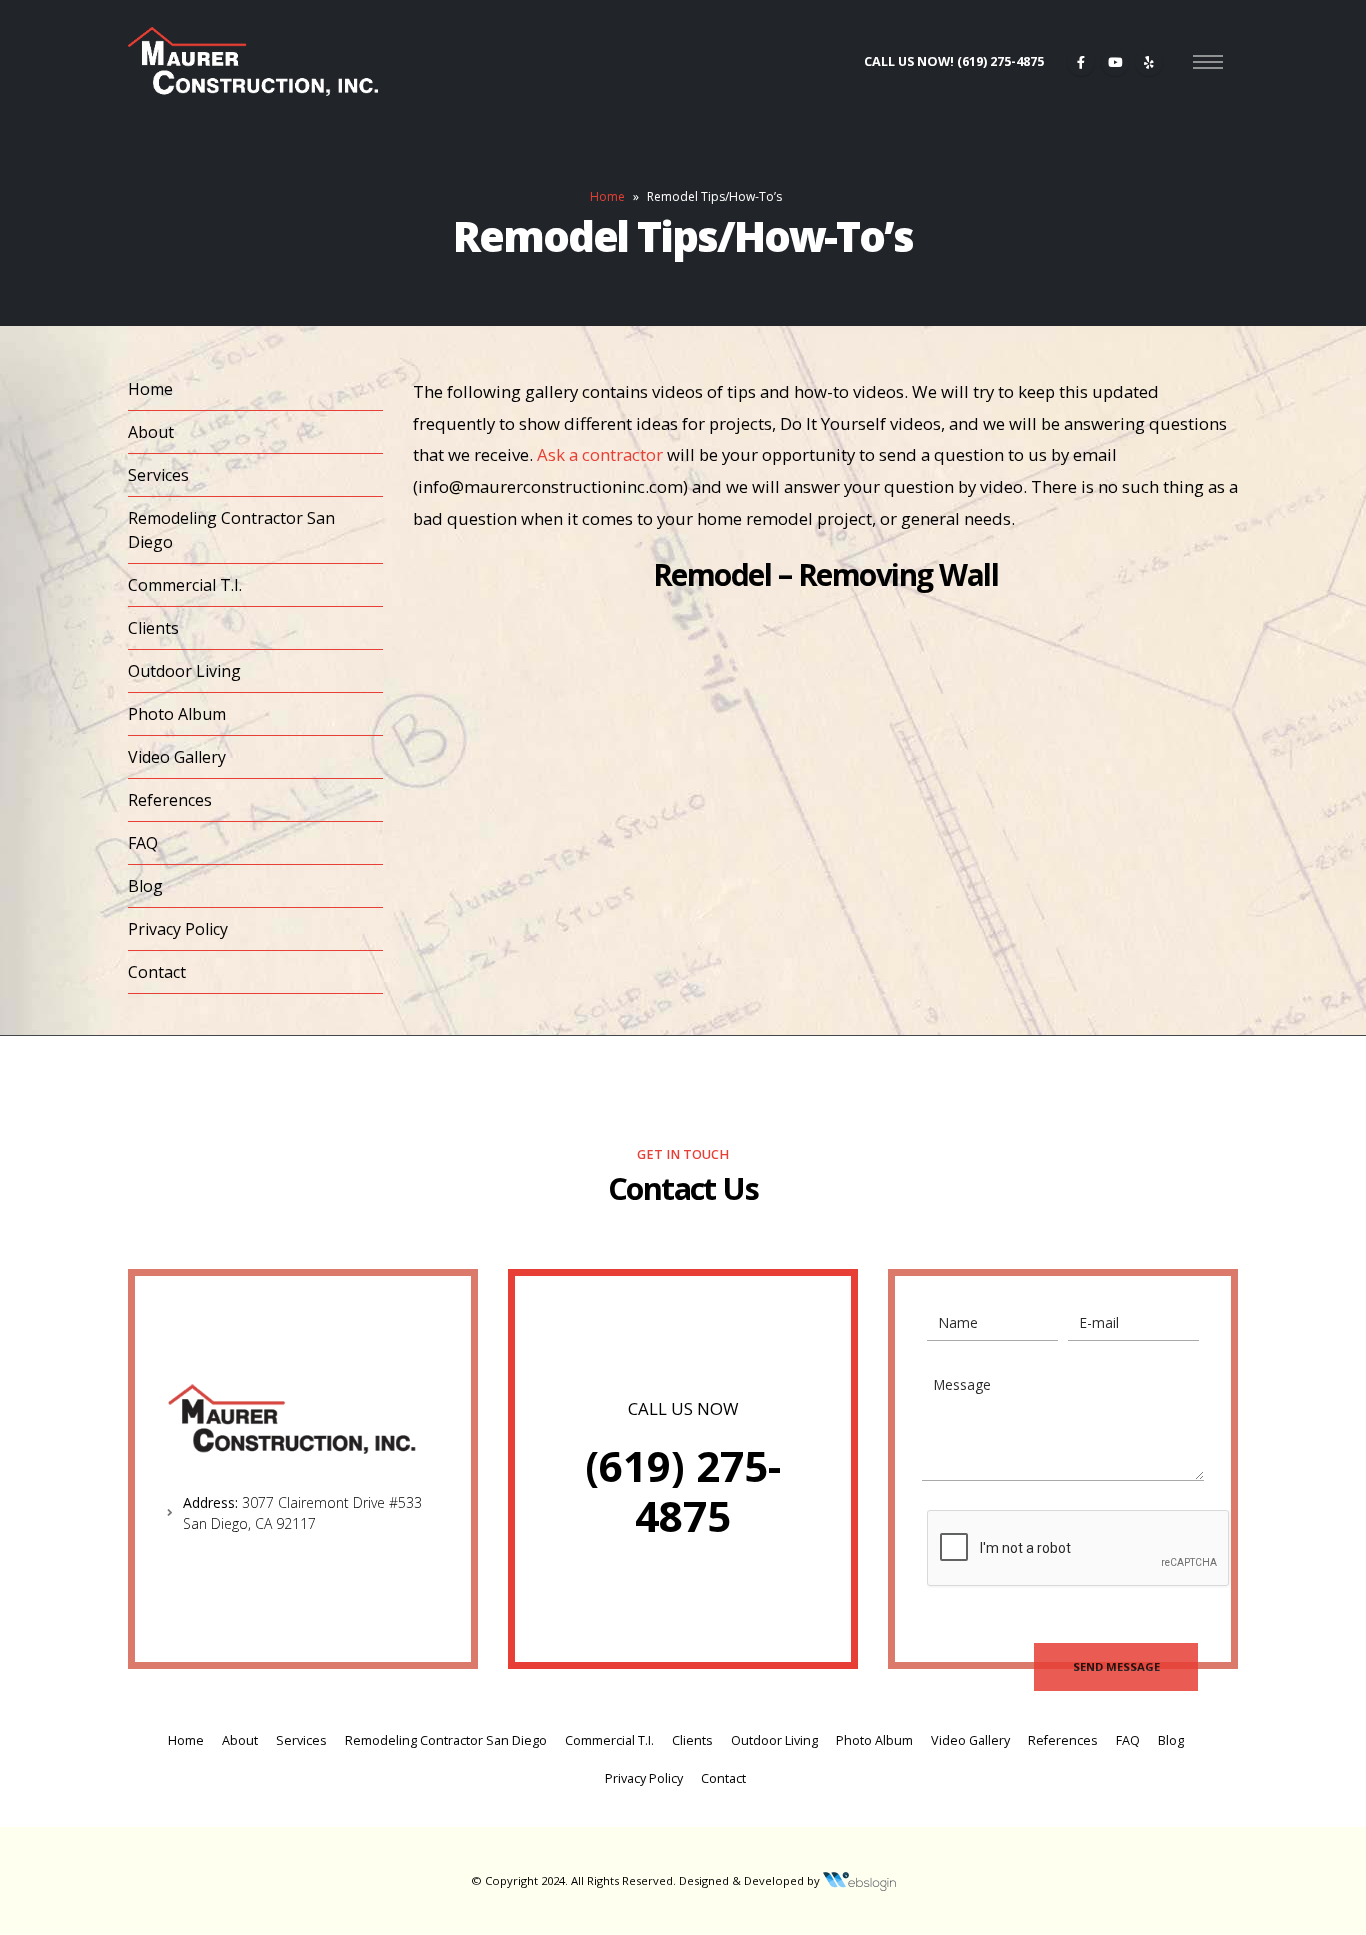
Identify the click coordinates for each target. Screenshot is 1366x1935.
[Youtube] (1115, 62)
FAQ (143, 843)
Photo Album (177, 714)
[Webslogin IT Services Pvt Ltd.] (859, 1880)
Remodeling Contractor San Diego (231, 530)
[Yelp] (1149, 62)
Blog (145, 886)
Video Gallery (177, 757)
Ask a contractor (600, 454)
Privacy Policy (178, 929)
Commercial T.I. (185, 585)
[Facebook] (1081, 62)
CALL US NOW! (954, 61)
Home (607, 196)
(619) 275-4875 (683, 1490)
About (151, 432)
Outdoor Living (184, 671)
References (170, 800)
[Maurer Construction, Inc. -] (253, 61)
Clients (153, 628)
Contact (157, 972)
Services (158, 475)
